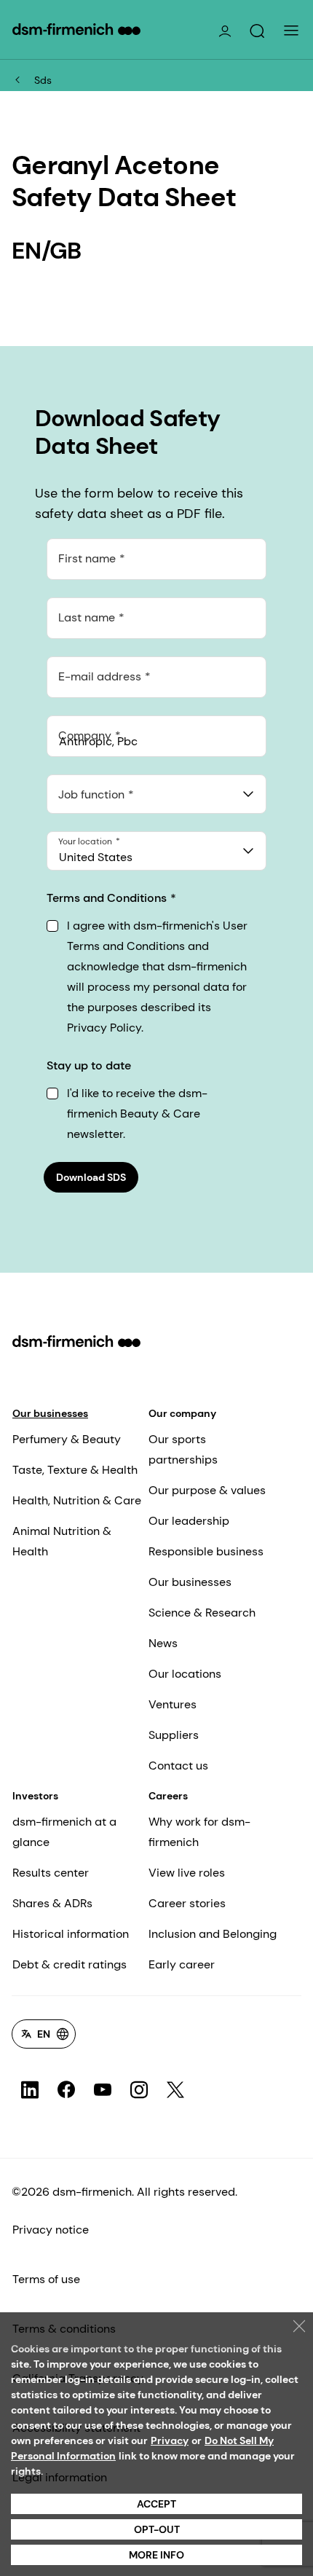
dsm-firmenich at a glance (64, 1832)
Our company (182, 1413)
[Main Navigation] (291, 31)
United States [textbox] (96, 857)
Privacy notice (51, 2230)
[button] (257, 31)
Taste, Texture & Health (75, 1470)
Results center (51, 1873)
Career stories (187, 1903)
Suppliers (174, 1735)
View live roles (187, 1873)
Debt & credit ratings (70, 1964)
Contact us (178, 1766)
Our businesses (50, 1413)
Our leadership (189, 1521)
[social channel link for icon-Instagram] (139, 2090)
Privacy (170, 2440)
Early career (182, 1964)
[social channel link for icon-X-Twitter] (175, 2090)
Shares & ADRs (52, 1903)
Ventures (173, 1704)
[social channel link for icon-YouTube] (103, 2090)
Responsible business (206, 1551)
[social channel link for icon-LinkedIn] (30, 2090)
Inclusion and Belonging (213, 1934)
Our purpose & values (207, 1490)
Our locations (185, 1674)
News (163, 1643)
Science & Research (202, 1613)
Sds (43, 80)
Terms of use (46, 2279)
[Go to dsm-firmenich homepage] (76, 29)
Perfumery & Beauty (67, 1439)
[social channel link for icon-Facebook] (66, 2090)
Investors (35, 1796)
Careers (168, 1796)
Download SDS (91, 1177)
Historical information (71, 1934)
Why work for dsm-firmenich (199, 1832)
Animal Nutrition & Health (62, 1541)
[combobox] (156, 794)
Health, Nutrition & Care (77, 1500)
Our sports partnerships (183, 1449)
